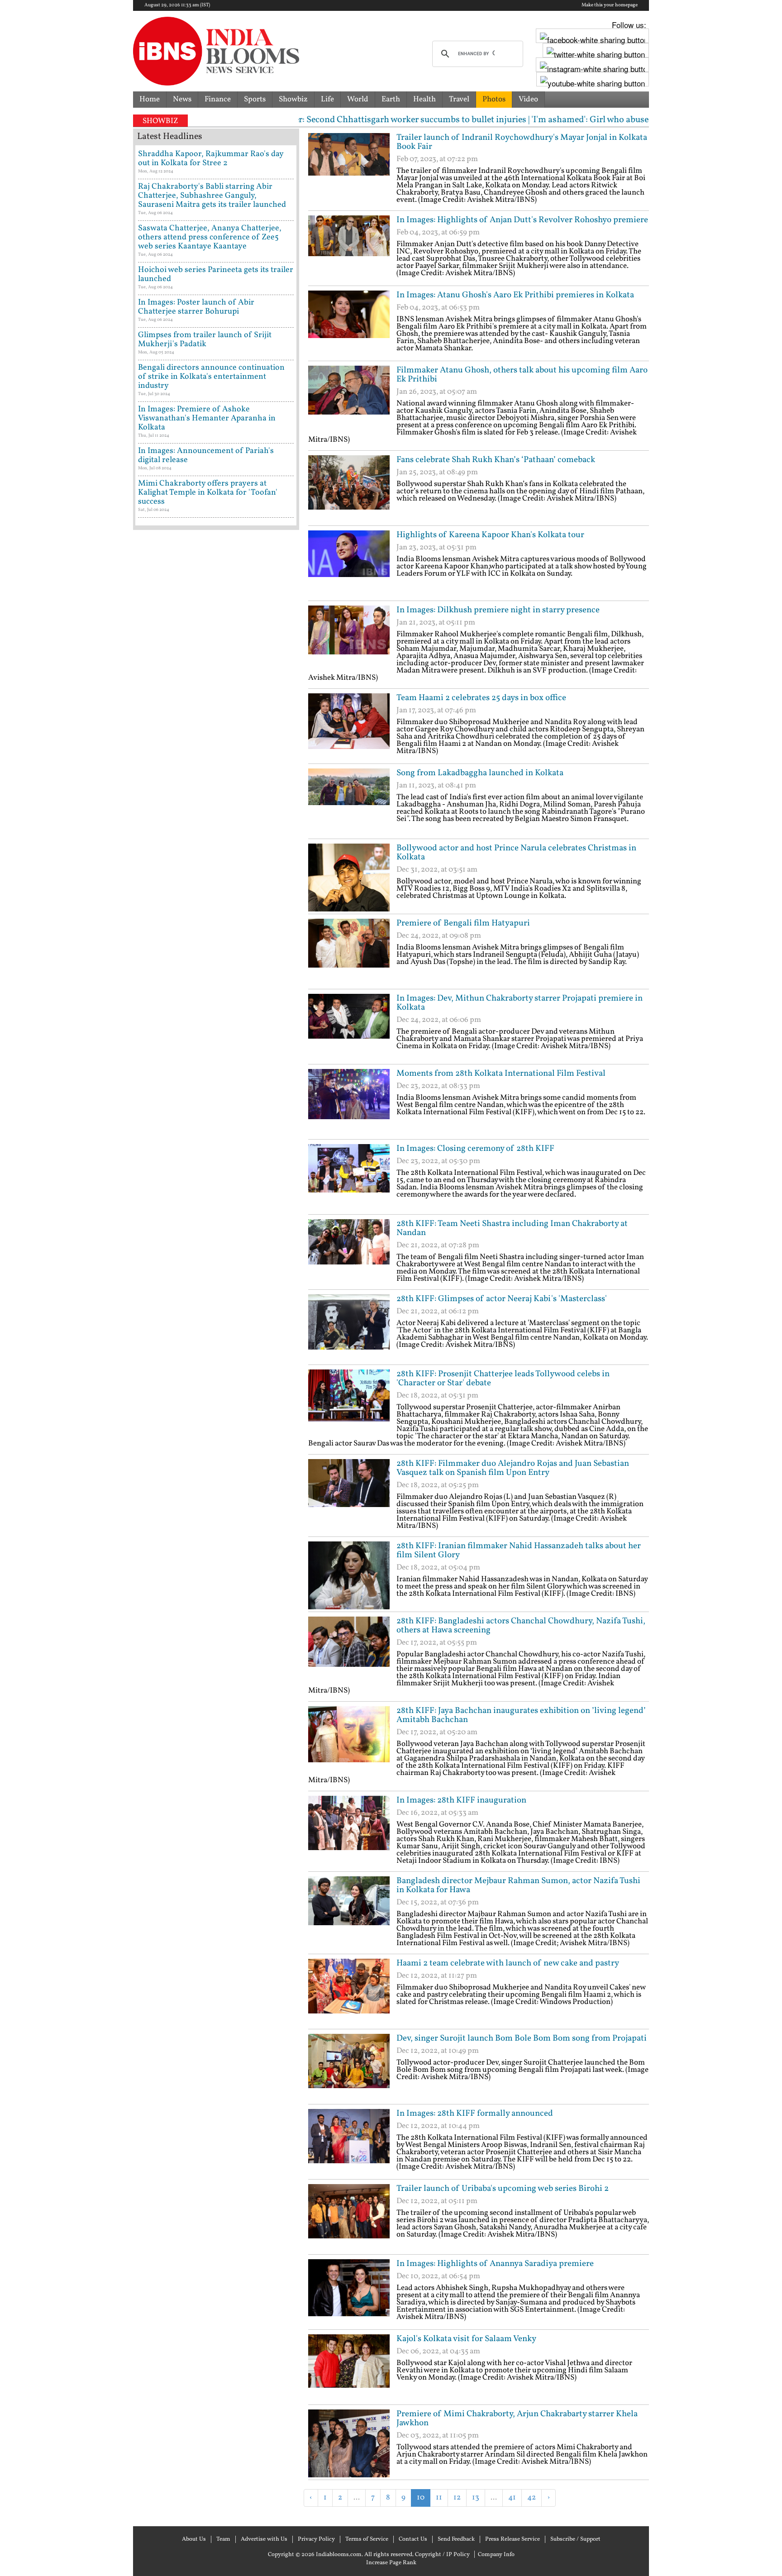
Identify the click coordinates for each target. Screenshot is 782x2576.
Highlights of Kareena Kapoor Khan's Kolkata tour (490, 535)
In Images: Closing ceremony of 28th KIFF (475, 1149)
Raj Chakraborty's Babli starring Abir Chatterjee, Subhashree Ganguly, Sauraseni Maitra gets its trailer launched (212, 196)
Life (327, 99)
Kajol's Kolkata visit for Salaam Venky (466, 2339)
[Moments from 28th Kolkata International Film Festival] (349, 1103)
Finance (218, 99)
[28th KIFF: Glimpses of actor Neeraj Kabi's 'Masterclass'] (349, 1328)
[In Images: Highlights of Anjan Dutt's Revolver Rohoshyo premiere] (349, 249)
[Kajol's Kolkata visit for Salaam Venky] (349, 2368)
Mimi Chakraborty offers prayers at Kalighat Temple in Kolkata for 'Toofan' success (208, 493)
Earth (391, 99)
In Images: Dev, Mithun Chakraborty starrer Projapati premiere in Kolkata (520, 1003)
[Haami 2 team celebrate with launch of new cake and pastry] (349, 1993)
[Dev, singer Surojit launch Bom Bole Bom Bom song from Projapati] (349, 2068)
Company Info (496, 2555)
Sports (255, 99)
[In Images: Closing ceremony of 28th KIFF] (349, 1178)
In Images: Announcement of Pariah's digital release (206, 456)
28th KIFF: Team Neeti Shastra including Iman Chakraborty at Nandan (512, 1228)
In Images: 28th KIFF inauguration (461, 1800)
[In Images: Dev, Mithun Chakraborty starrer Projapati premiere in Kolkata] (349, 1028)
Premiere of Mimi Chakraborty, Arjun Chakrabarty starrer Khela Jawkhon (517, 2419)
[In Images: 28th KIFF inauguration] (349, 1830)
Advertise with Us (264, 2539)
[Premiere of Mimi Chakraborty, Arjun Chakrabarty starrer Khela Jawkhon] (349, 2443)
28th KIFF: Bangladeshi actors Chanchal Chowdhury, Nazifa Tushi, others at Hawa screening (521, 1626)
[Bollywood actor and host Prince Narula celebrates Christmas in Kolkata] (349, 878)
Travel (459, 99)
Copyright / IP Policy (442, 2555)
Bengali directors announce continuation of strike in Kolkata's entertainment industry (211, 377)
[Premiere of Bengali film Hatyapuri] (349, 953)
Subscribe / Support (575, 2539)
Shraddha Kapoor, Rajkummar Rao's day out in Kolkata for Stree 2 (211, 159)
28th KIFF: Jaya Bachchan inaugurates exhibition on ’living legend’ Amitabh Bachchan (521, 1715)
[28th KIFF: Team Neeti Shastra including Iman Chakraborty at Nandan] (349, 1253)
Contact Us (413, 2539)
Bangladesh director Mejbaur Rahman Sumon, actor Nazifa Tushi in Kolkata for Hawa (518, 1885)
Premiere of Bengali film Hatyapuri (463, 923)
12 (457, 2497)
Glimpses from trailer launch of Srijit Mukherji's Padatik (205, 340)
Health (424, 99)
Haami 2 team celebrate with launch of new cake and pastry (508, 1963)
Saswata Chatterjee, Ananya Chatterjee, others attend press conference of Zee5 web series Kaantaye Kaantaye (210, 237)
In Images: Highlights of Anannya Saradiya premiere (495, 2264)
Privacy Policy (316, 2539)
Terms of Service (367, 2539)
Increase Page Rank (391, 2563)
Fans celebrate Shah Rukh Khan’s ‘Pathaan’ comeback (496, 460)
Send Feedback (456, 2539)
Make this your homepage (610, 5)
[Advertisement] (414, 2521)
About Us (194, 2539)
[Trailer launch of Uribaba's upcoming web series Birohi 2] (349, 2218)
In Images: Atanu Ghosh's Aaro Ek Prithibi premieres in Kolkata (515, 295)
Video (528, 99)
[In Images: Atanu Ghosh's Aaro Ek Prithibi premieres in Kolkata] (349, 324)
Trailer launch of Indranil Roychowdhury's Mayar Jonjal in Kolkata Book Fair (522, 142)
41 (512, 2497)
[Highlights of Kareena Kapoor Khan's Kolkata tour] (349, 564)
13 (476, 2497)
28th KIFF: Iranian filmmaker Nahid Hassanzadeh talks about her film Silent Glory (519, 1550)
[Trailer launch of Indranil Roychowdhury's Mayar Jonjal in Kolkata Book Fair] (349, 167)
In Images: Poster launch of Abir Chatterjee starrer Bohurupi (196, 307)
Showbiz (293, 99)
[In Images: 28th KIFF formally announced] (349, 2143)
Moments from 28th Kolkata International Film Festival (501, 1073)
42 (532, 2497)
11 (439, 2497)
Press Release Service (513, 2539)
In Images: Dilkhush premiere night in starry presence (498, 610)
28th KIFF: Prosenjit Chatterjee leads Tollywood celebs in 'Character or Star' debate (503, 1379)
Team (223, 2539)
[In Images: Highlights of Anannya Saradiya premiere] (349, 2293)
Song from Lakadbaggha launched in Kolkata (480, 773)
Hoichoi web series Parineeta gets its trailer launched (216, 274)
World (358, 99)
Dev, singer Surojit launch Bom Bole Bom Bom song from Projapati (522, 2038)
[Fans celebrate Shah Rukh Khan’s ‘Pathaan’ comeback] (349, 489)
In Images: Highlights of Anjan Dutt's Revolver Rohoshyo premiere (522, 220)
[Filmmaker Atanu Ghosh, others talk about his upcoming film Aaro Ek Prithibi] (349, 400)
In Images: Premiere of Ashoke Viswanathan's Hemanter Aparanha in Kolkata (207, 418)
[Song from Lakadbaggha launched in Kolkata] (349, 802)
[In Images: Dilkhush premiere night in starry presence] (349, 639)
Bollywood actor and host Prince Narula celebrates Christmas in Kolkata (516, 853)
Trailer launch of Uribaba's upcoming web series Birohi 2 (503, 2189)
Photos (494, 99)
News (182, 99)
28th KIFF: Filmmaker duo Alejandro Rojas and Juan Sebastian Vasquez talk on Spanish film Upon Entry (513, 1468)
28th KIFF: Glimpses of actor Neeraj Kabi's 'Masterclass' (502, 1299)
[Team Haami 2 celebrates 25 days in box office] (349, 727)
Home (150, 99)
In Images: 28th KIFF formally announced (475, 2113)
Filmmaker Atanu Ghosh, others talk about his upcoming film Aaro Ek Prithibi (522, 375)
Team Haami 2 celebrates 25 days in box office (481, 698)
